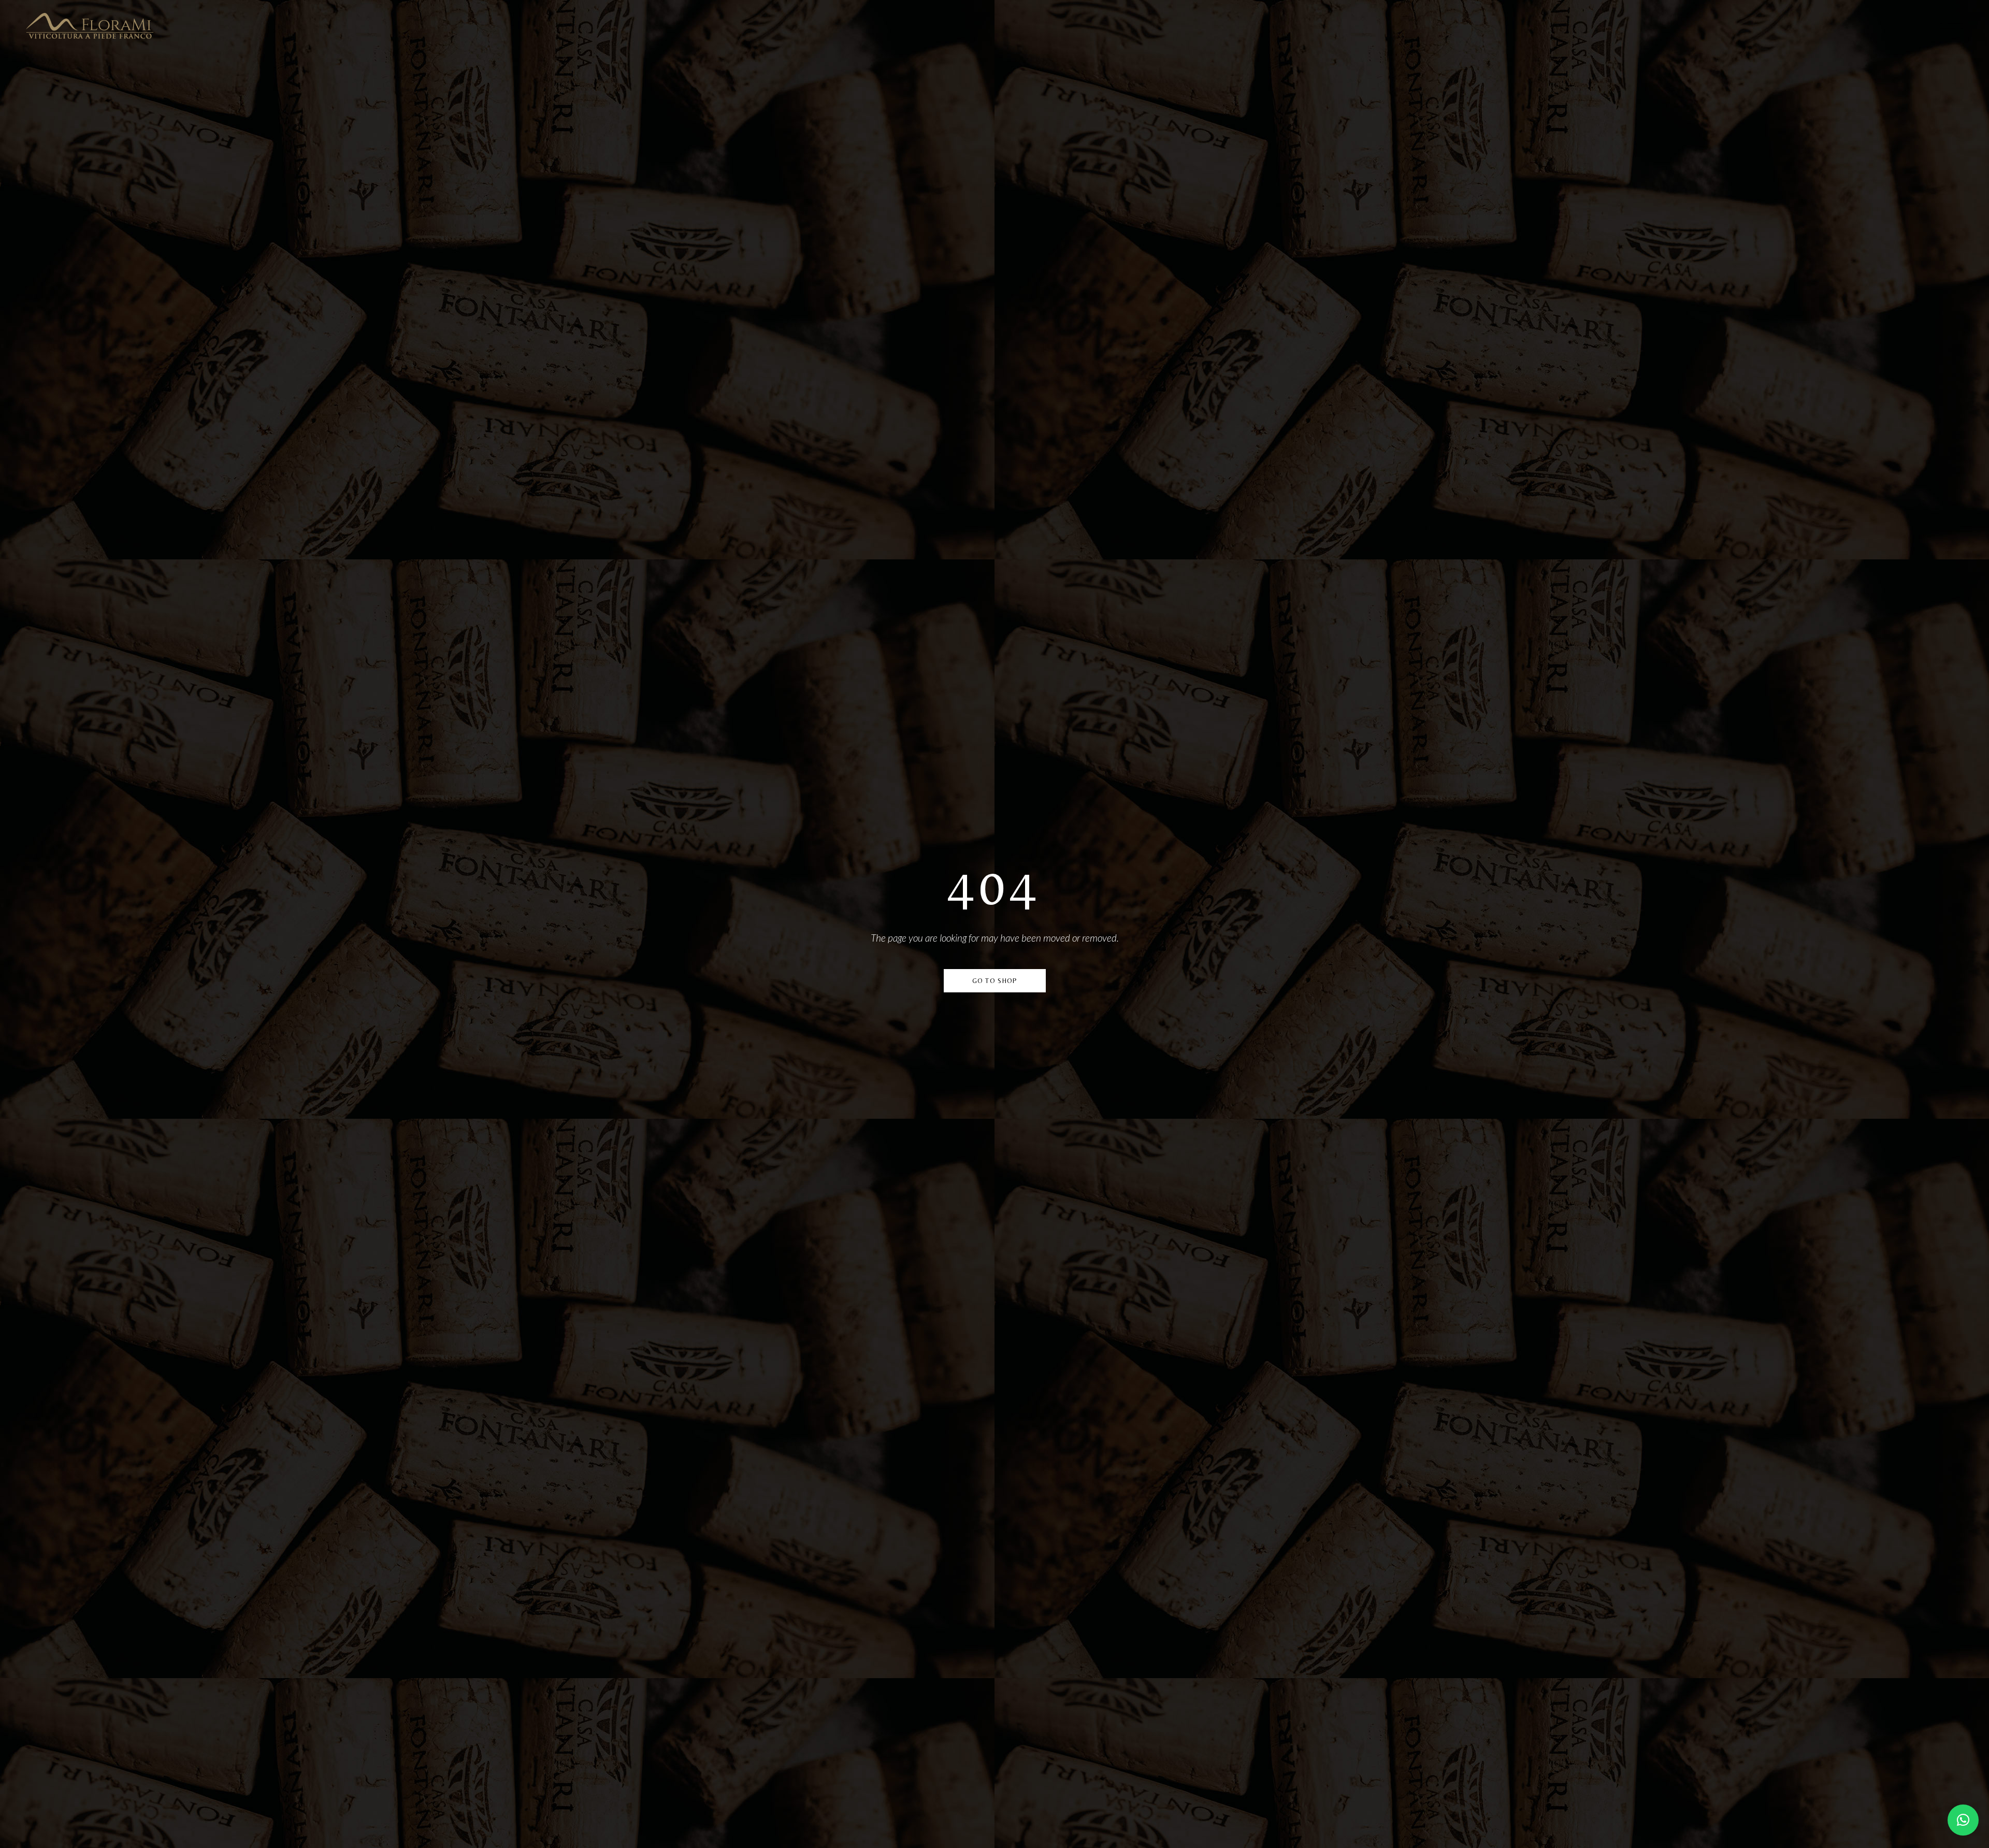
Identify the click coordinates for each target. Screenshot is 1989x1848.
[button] (1963, 1820)
